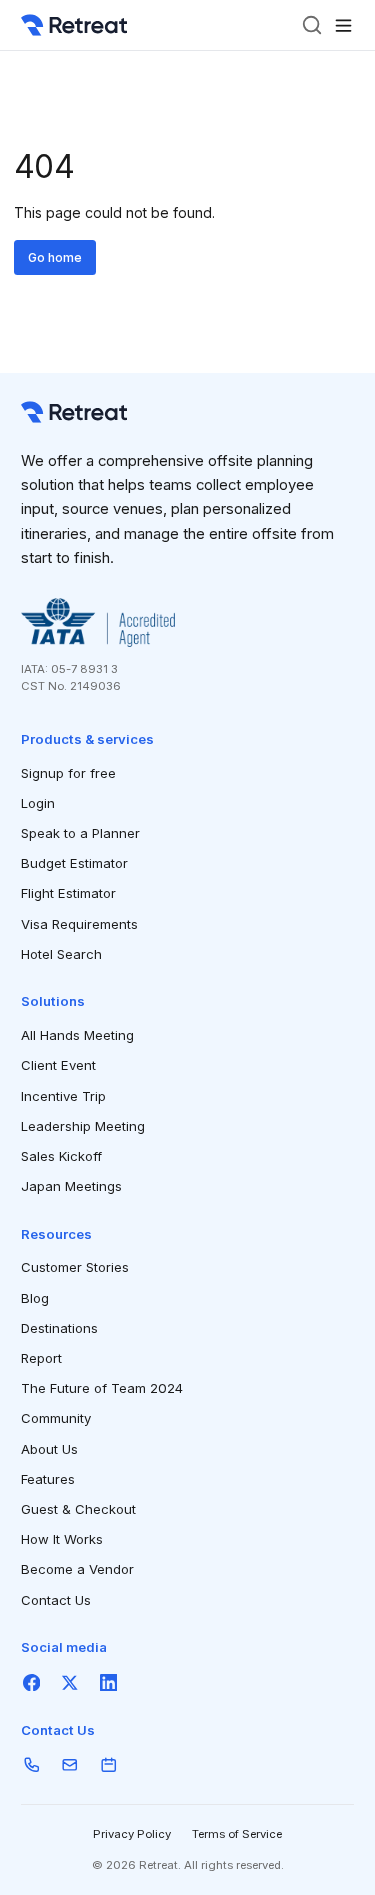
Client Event (58, 1065)
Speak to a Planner (80, 833)
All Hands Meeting (77, 1035)
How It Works (62, 1539)
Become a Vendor (77, 1569)
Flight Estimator (68, 893)
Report (41, 1358)
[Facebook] (31, 1682)
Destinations (59, 1328)
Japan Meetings (71, 1186)
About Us (49, 1449)
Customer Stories (75, 1267)
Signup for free (68, 773)
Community (56, 1418)
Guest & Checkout (78, 1509)
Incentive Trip (63, 1096)
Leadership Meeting (83, 1126)
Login (38, 803)
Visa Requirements (79, 924)
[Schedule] (108, 1765)
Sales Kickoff (61, 1156)
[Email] (70, 1765)
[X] (70, 1682)
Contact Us (56, 1600)
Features (48, 1479)
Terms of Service (237, 1834)
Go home (55, 257)
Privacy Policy (132, 1834)
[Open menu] (343, 25)
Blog (35, 1298)
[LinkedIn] (108, 1682)
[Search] (312, 25)
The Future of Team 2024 (102, 1388)
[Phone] (31, 1765)
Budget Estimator (74, 863)
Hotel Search (61, 954)
